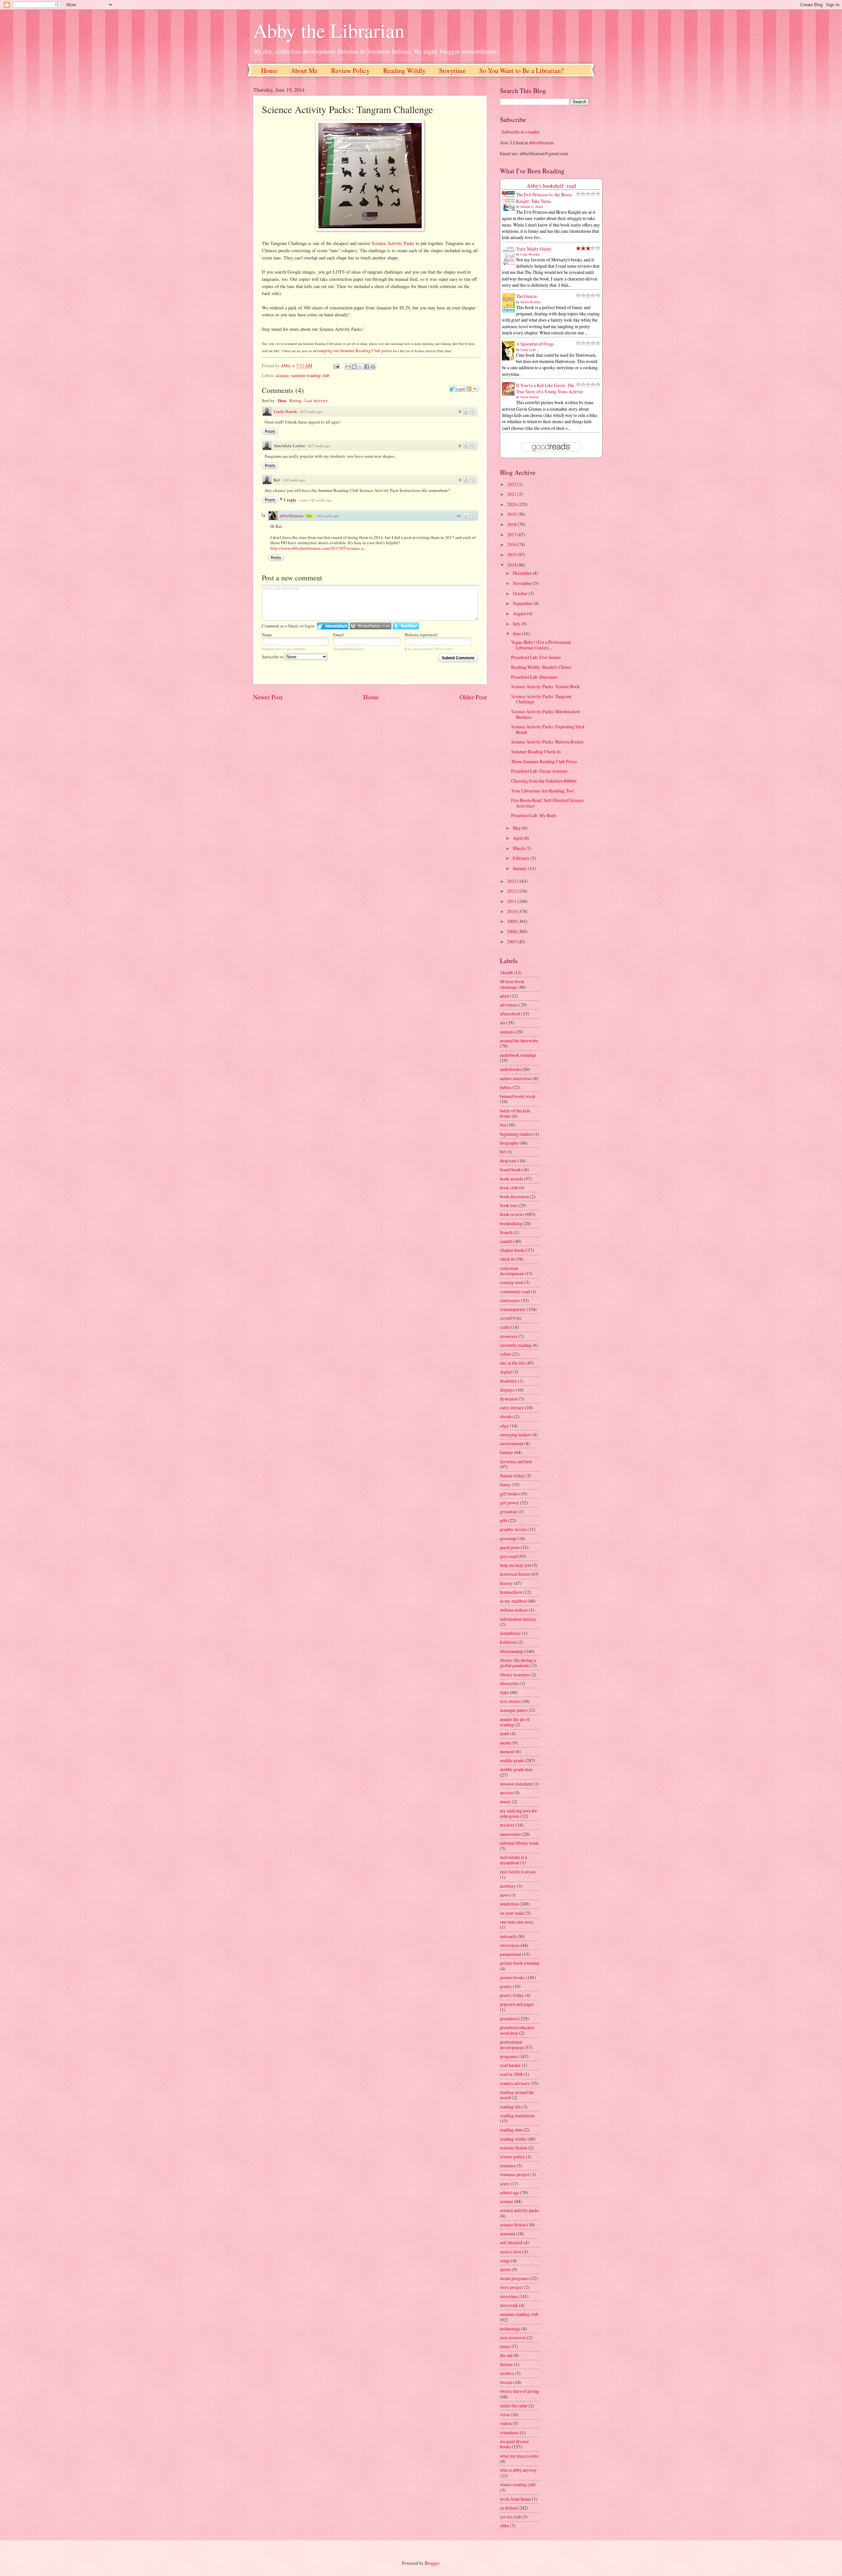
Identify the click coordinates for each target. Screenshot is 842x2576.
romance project (515, 2174)
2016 (512, 544)
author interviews (516, 1078)
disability (508, 1381)
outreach (508, 1936)
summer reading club (310, 375)
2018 (512, 524)
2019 (512, 514)
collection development (512, 1271)
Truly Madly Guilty (534, 249)
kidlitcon (508, 1642)
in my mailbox (513, 1601)
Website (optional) (421, 635)
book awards (511, 1179)
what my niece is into (519, 2456)
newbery (508, 1886)
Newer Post (268, 697)
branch (506, 1232)
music (505, 1801)
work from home (515, 2499)
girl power (509, 1503)
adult (505, 996)
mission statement (516, 1784)
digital (506, 1372)
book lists (509, 1205)
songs (505, 2260)
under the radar (514, 2406)
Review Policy (350, 71)
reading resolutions (517, 2115)
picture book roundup (520, 1963)
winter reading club (518, 2484)
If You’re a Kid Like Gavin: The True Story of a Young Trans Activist (549, 388)
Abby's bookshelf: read (551, 186)
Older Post (473, 697)
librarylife (509, 1683)
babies (506, 1087)
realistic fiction (514, 2148)
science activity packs (520, 2210)
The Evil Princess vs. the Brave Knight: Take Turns (544, 198)
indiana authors (514, 1610)
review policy (512, 2157)
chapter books (513, 1250)
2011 (512, 901)
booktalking (511, 1223)
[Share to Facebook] (367, 367)
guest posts (510, 1547)
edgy (504, 1426)
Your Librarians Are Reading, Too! (543, 791)
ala (503, 1022)
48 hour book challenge (512, 984)
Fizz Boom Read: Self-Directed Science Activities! (547, 803)
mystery (507, 1825)
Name (267, 635)
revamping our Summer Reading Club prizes (352, 351)
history (506, 1583)
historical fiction (515, 1574)
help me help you (515, 1565)
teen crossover (513, 2337)
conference (510, 1300)
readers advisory (515, 2083)
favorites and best (516, 1461)
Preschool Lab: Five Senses (536, 657)
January (520, 868)
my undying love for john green (519, 1813)
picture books (512, 1977)
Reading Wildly (404, 71)
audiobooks (510, 1069)
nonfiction (509, 1904)
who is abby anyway (518, 2470)
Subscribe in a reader (521, 132)
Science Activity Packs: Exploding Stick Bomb (548, 729)
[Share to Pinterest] (373, 367)
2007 (512, 942)
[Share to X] (360, 367)
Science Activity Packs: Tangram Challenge (541, 699)
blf (503, 1152)
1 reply (291, 500)
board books (511, 1169)
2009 (512, 921)
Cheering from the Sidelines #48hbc (544, 781)
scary (505, 2184)
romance (508, 2165)
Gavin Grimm (530, 397)
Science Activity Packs (393, 243)
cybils (505, 1354)
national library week (519, 1843)
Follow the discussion (472, 389)
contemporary (513, 1309)
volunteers (509, 2432)
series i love (511, 2252)
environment (512, 1443)
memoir (507, 1751)
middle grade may (516, 1769)
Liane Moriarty (530, 254)
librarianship (512, 1651)
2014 (512, 565)
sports (505, 2269)
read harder (510, 2065)
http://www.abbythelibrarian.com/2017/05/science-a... (318, 548)
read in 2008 (511, 2074)
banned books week (518, 1096)
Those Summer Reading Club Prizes (544, 761)
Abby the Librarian (329, 30)
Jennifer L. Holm (532, 207)
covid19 (507, 1318)
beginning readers (516, 1134)
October (521, 593)
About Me (304, 71)
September (523, 603)
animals (507, 1032)
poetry (506, 1986)
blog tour (508, 1161)
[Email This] (348, 367)
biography (509, 1143)
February (522, 858)
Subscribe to (273, 657)
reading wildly (513, 2139)
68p (309, 516)
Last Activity (316, 401)
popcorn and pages (517, 2004)
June (517, 633)
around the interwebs (519, 1041)
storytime (509, 2296)
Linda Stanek (285, 411)
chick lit (507, 1259)
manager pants (513, 1710)
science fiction (513, 2225)
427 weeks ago (319, 446)
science (283, 375)
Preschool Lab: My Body (534, 815)
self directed (511, 2242)
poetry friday (512, 1995)
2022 (512, 484)
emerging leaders (516, 1434)
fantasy (507, 1452)
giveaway (509, 1511)
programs (509, 2056)
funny (505, 1484)
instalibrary (510, 1633)
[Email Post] (336, 365)
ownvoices (510, 1945)
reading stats (511, 2130)
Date (282, 400)
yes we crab (510, 2517)
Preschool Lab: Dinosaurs (534, 677)
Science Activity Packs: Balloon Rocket (547, 742)
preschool (509, 2018)
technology (510, 2329)
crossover (509, 1336)
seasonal (508, 2234)
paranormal (510, 1954)
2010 (512, 911)
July (517, 624)
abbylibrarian (292, 516)
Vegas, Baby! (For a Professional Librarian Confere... (541, 645)
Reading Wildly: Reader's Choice (541, 667)
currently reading (516, 1345)
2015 (512, 555)
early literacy (512, 1408)
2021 (512, 494)
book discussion (514, 1196)
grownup (508, 1538)
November (523, 583)
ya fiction (508, 2508)
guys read (509, 1556)
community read (515, 1291)
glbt (504, 1520)
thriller (506, 2364)
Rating (296, 401)
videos (506, 2423)
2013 (512, 881)
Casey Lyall (528, 350)
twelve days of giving (520, 2391)
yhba (504, 2526)
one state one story (517, 1922)
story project (511, 2287)
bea (503, 1125)
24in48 (506, 972)
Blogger (432, 2563)
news (505, 1895)
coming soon (512, 1282)
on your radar (512, 1913)
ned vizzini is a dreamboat (513, 1860)
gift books (509, 1494)
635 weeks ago (311, 412)
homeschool (511, 1592)
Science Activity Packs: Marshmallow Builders (546, 714)
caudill (506, 1241)
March (519, 848)
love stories (510, 1701)
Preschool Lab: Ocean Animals (539, 771)
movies (507, 1793)
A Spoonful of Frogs (535, 344)
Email (338, 635)
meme (506, 1743)
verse (505, 2414)
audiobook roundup (518, 1055)
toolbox (507, 2373)
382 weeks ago (294, 480)
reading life (510, 2107)
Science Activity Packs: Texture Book (545, 686)
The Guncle (527, 296)
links (504, 1692)
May (517, 828)
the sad (506, 2355)
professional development (512, 2045)
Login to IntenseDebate (333, 626)
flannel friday (512, 1476)
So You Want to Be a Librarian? (521, 71)
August (520, 613)
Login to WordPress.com (371, 626)
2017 (512, 535)
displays (507, 1390)
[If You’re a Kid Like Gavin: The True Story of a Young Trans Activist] (510, 394)
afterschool (510, 1014)
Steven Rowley (530, 302)
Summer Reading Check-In (536, 752)
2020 (512, 504)
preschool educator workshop (517, 2030)
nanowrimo (510, 1834)
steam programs (514, 2278)
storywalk (509, 2305)
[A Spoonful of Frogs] (510, 360)
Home (269, 71)
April (518, 838)
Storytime (452, 71)
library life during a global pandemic (518, 1663)
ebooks (506, 1416)
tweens (506, 2382)
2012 (512, 891)
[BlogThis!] (354, 367)
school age (509, 2192)
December (523, 573)
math (505, 1733)
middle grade (512, 1760)
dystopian (509, 1399)
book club (509, 1188)
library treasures (515, 1675)
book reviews (512, 1214)
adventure (509, 1005)
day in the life (512, 1363)
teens (505, 2346)
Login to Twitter (406, 626)
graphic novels (513, 1529)
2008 (512, 931)
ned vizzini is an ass (518, 1871)
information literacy (518, 1619)
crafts (505, 1327)
